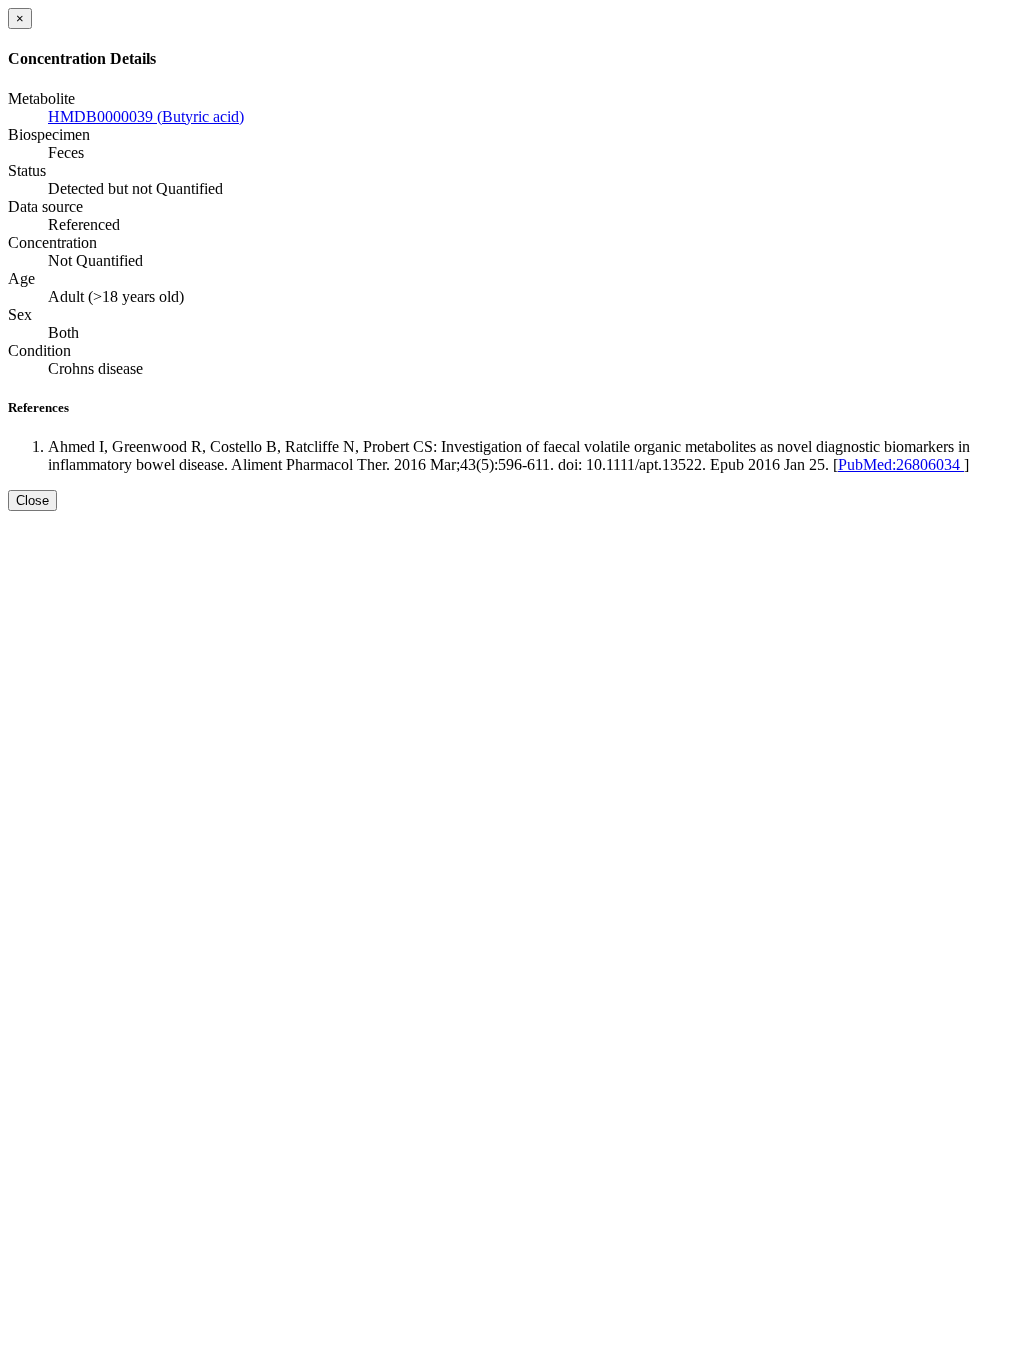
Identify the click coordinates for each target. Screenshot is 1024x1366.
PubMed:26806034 (901, 464)
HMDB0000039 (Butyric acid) (146, 116)
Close (32, 500)
